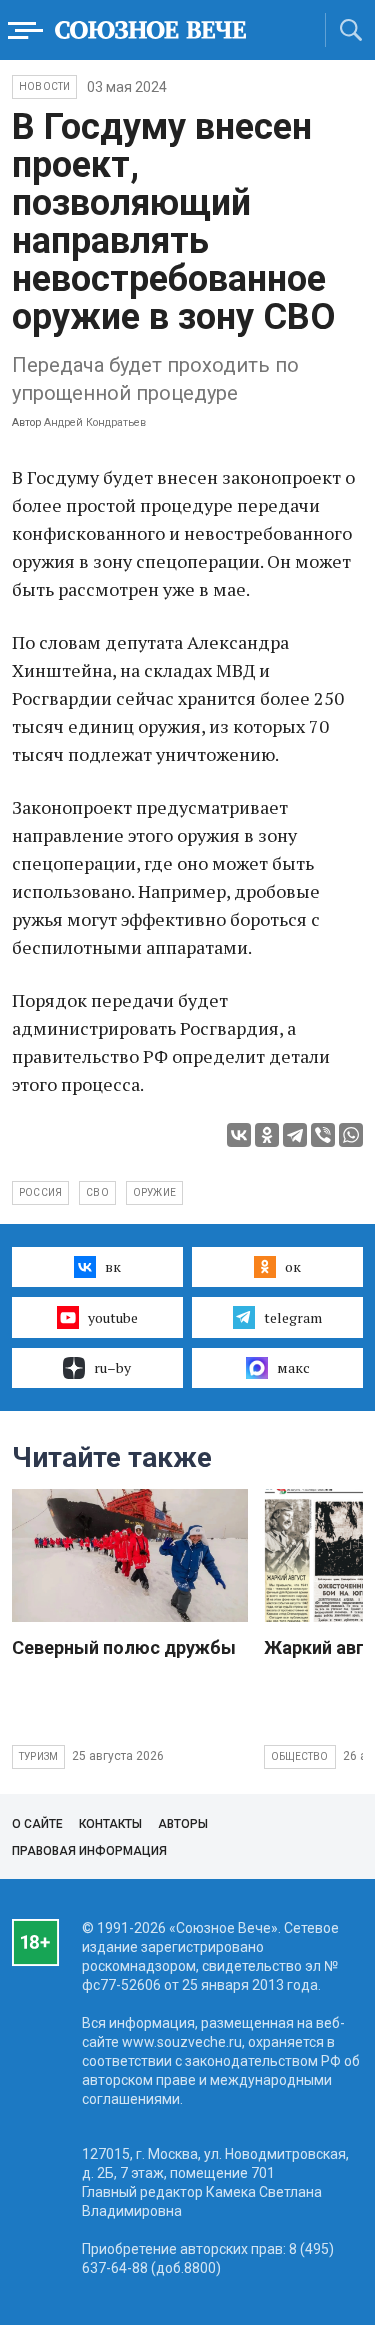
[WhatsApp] (351, 1135)
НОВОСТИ (44, 86)
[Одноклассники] (267, 1135)
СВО (97, 1192)
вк (113, 1266)
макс (293, 1367)
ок (293, 1266)
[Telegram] (295, 1135)
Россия (40, 1192)
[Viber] (323, 1135)
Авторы (183, 1824)
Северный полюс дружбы (124, 1647)
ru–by (112, 1367)
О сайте (37, 1824)
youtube (113, 1317)
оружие (154, 1192)
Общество (300, 1756)
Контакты (110, 1824)
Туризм (38, 1756)
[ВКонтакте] (239, 1135)
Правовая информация (89, 1851)
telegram (293, 1317)
